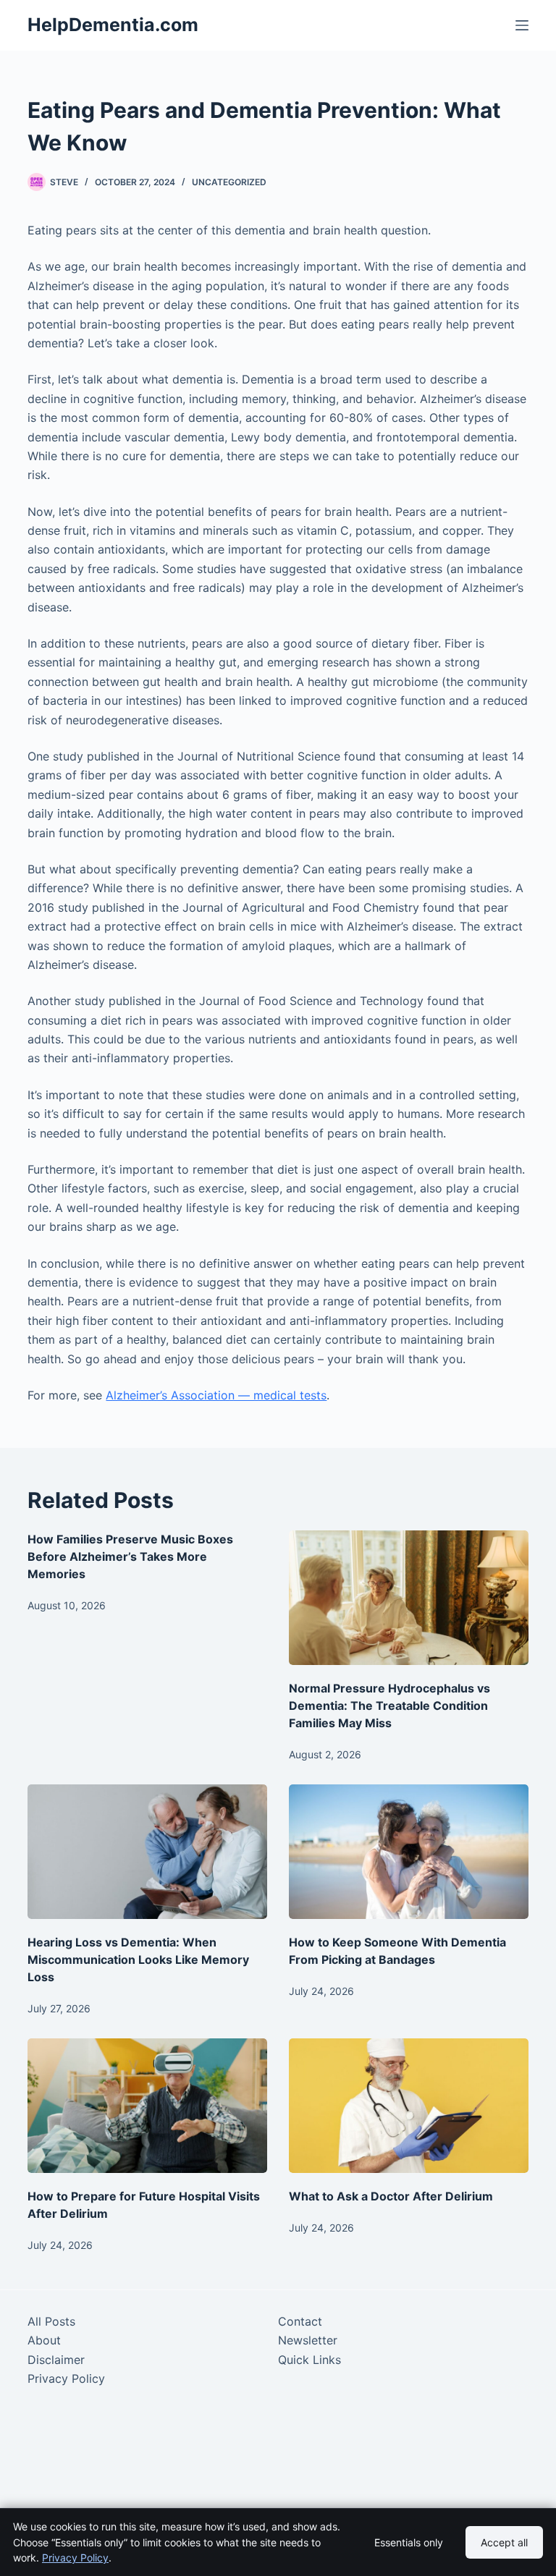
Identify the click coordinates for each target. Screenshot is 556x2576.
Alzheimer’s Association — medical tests (216, 1395)
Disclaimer (56, 2360)
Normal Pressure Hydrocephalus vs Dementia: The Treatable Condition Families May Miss (389, 1706)
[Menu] (522, 25)
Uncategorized (229, 182)
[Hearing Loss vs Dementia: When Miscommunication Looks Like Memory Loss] (147, 1852)
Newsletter (308, 2340)
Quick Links (309, 2360)
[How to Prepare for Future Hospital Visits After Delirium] (147, 2106)
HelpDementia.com (113, 25)
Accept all (504, 2542)
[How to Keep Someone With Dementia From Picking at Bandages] (409, 1852)
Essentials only (409, 2542)
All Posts (51, 2321)
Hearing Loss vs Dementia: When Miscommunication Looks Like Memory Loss (138, 1959)
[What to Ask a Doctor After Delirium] (409, 2106)
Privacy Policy (66, 2378)
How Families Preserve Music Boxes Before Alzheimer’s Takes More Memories (130, 1556)
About (44, 2340)
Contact (300, 2321)
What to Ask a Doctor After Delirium (391, 2196)
